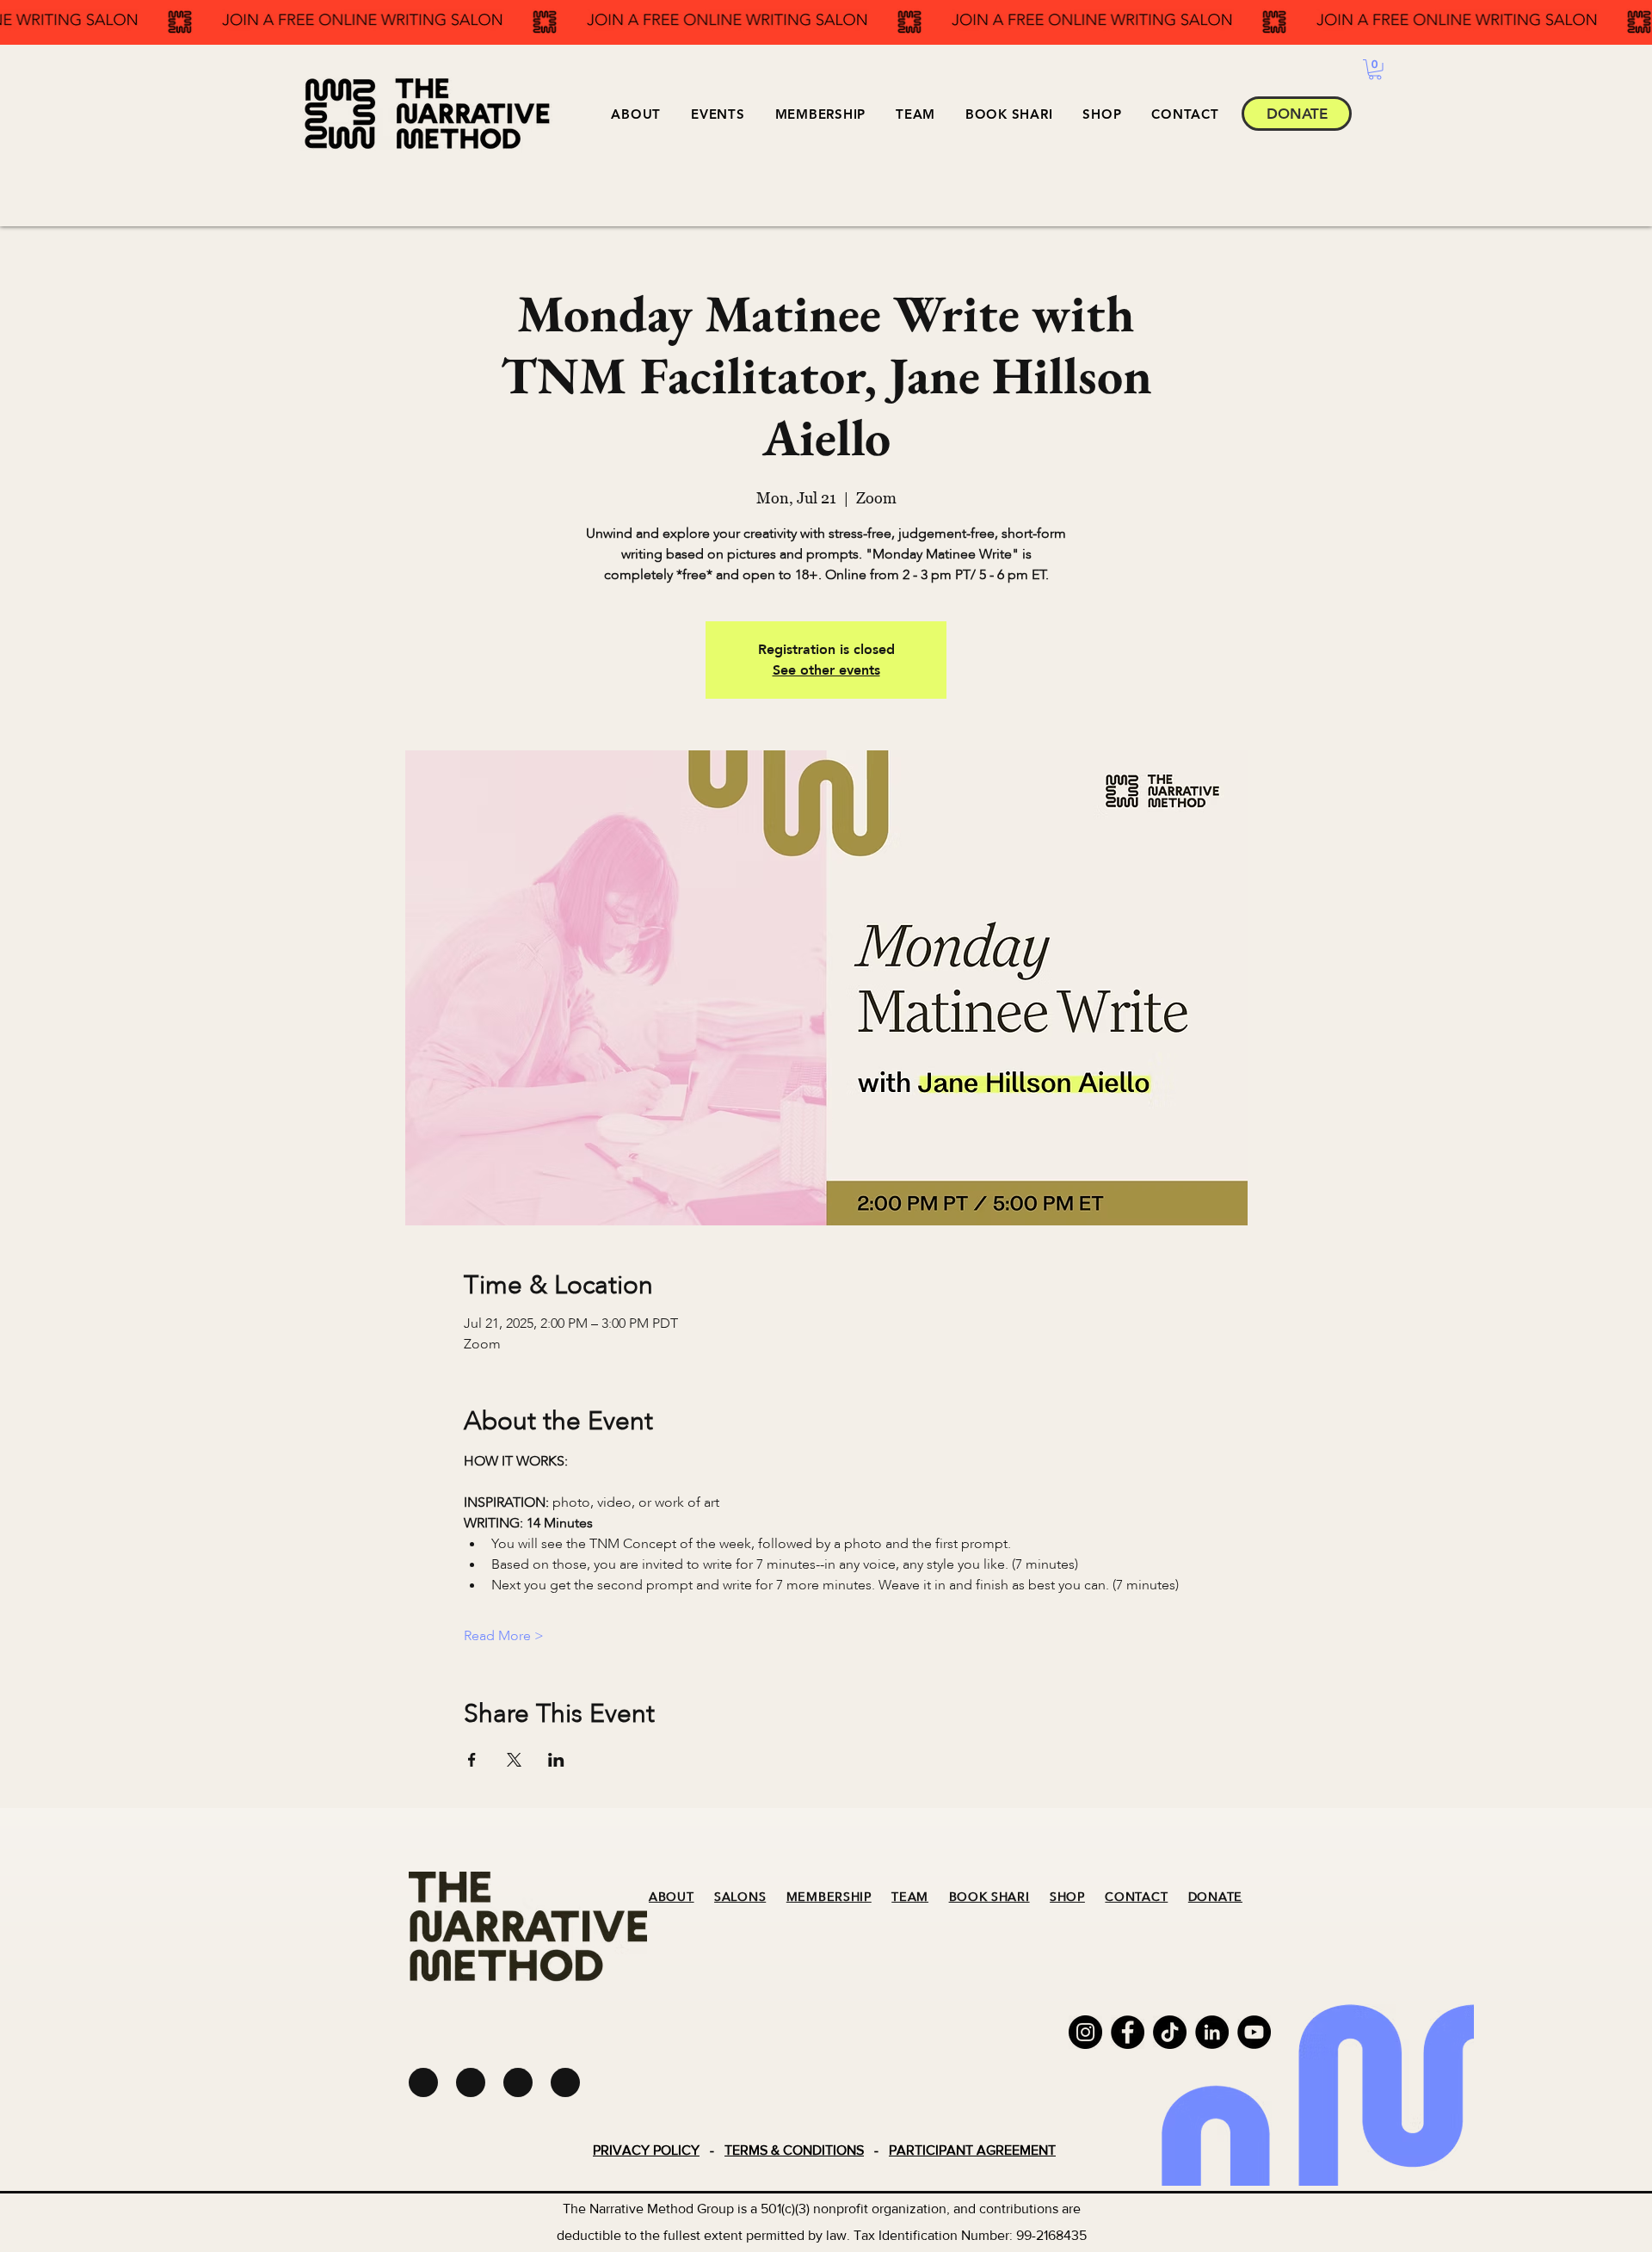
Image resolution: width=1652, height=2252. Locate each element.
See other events (826, 670)
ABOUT (672, 1897)
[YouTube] (1254, 2032)
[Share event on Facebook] (472, 1760)
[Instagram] (1085, 2032)
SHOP (1067, 1897)
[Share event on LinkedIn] (556, 1760)
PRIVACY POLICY (646, 2150)
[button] (718, 114)
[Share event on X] (514, 1760)
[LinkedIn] (1212, 2032)
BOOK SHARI (989, 1897)
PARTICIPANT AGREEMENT (972, 2150)
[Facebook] (1128, 2032)
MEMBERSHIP (829, 1897)
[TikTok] (1170, 2032)
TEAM (910, 1897)
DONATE (1215, 1897)
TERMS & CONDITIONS (794, 2150)
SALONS (740, 1897)
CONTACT (1136, 1897)
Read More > (504, 1636)
